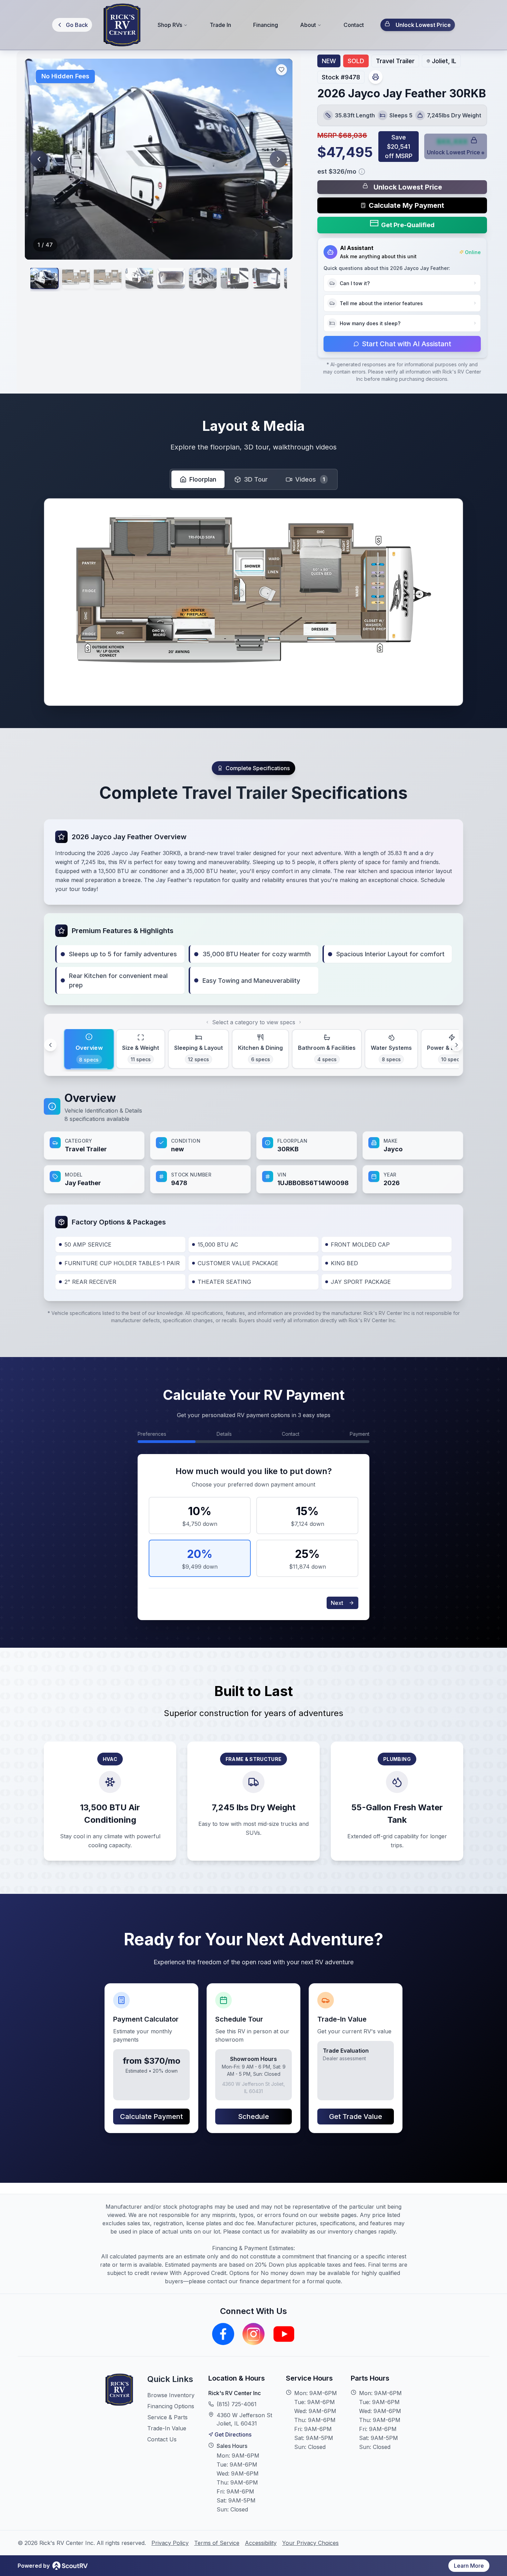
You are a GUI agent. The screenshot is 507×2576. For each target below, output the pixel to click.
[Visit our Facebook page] (223, 2334)
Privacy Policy (170, 2543)
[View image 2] (76, 278)
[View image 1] (44, 278)
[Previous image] (39, 159)
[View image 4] (139, 278)
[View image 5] (171, 278)
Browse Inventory (171, 2395)
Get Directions (233, 2434)
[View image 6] (203, 278)
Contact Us (162, 2439)
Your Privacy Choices (310, 2543)
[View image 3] (108, 278)
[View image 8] (266, 278)
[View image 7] (235, 278)
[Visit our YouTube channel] (284, 2334)
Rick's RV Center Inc (235, 2393)
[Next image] (278, 159)
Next (337, 1603)
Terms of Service (217, 2543)
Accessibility (261, 2543)
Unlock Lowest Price (423, 25)
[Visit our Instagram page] (254, 2334)
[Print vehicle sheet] (376, 77)
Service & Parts (167, 2417)
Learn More (469, 2566)
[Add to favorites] (281, 70)
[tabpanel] (254, 1142)
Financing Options (171, 2406)
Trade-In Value (167, 2428)
